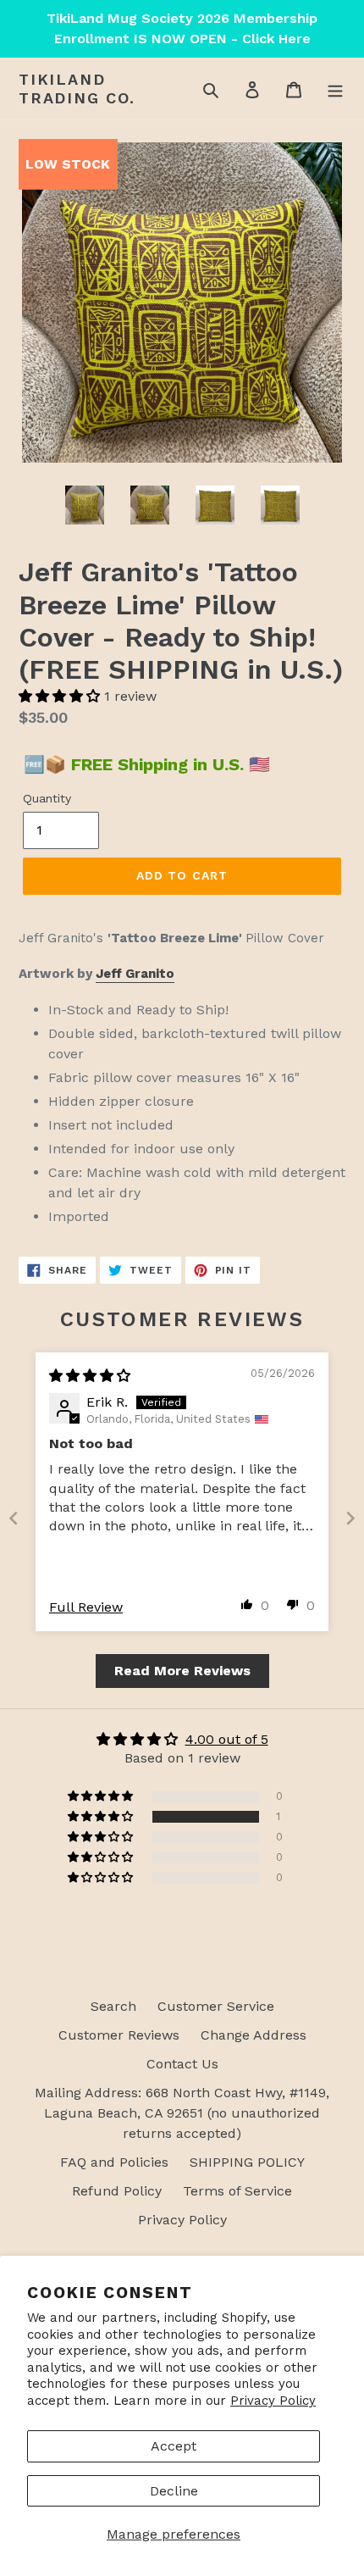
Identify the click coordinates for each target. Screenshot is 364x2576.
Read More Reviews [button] (182, 1671)
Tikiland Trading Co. (77, 89)
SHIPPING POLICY (247, 2162)
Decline (174, 2491)
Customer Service (216, 2006)
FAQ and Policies (114, 2162)
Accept (174, 2446)
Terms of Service (237, 2191)
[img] (90, 1376)
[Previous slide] (14, 1518)
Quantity (47, 798)
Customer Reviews (119, 2035)
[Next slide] (350, 1518)
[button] (61, 696)
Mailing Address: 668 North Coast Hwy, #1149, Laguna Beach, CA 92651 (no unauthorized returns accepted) (182, 2113)
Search (113, 2006)
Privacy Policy (273, 2401)
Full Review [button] (86, 1607)
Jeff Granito (135, 974)
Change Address (254, 2035)
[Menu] (335, 89)
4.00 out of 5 (227, 1739)
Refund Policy (117, 2191)
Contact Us (182, 2064)
